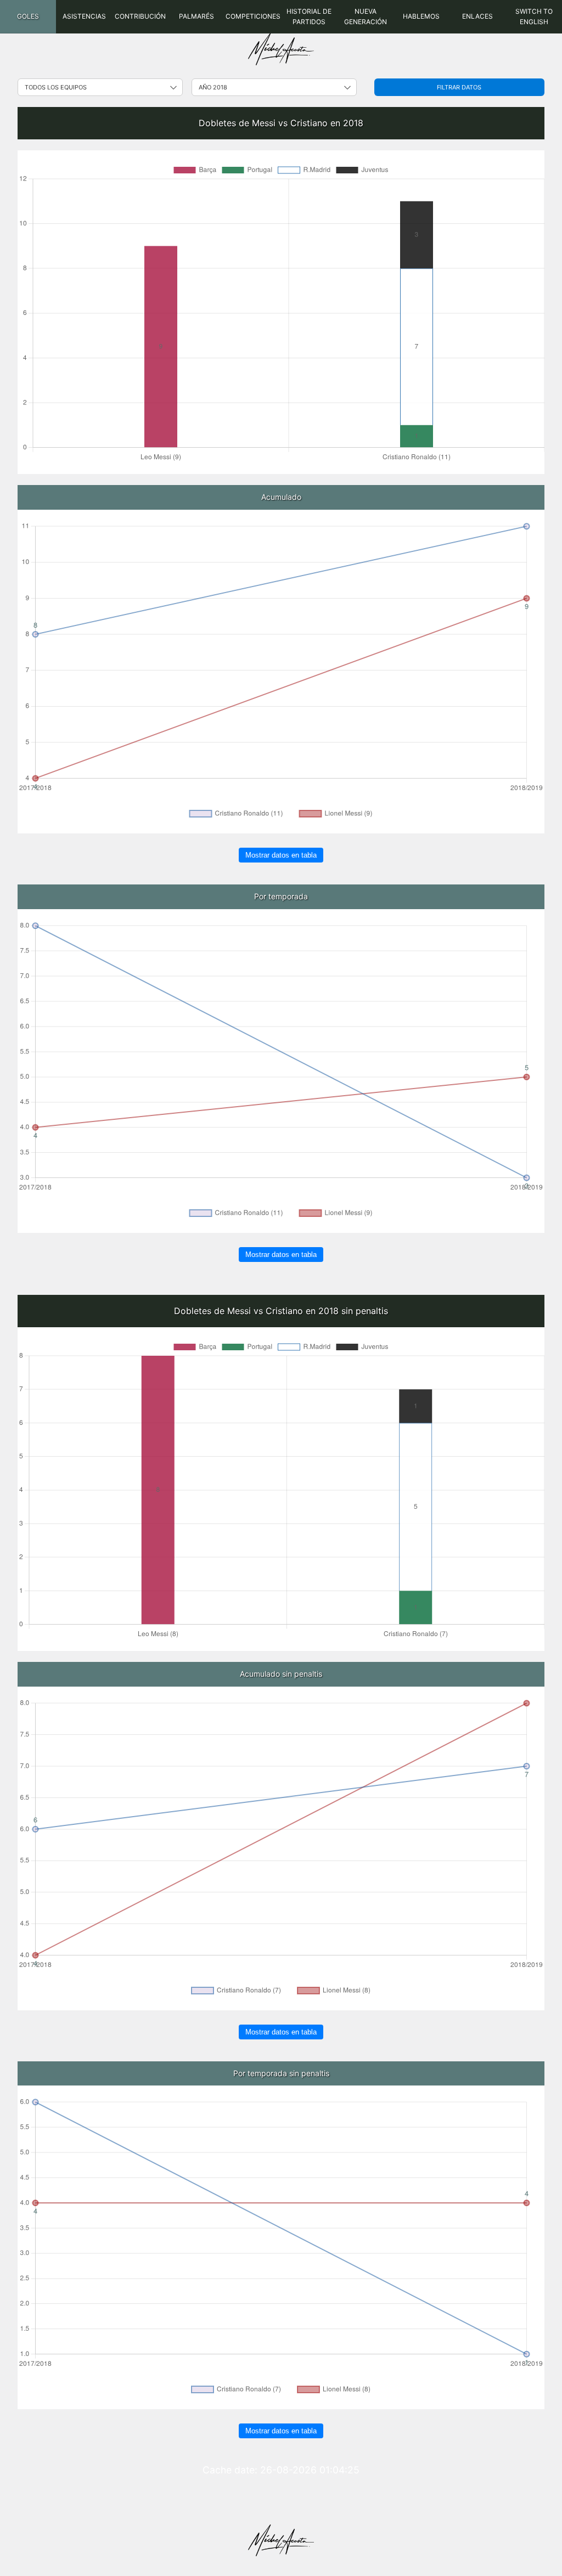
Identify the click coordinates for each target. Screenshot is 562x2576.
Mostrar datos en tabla (281, 855)
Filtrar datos (459, 87)
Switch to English (534, 16)
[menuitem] (28, 17)
